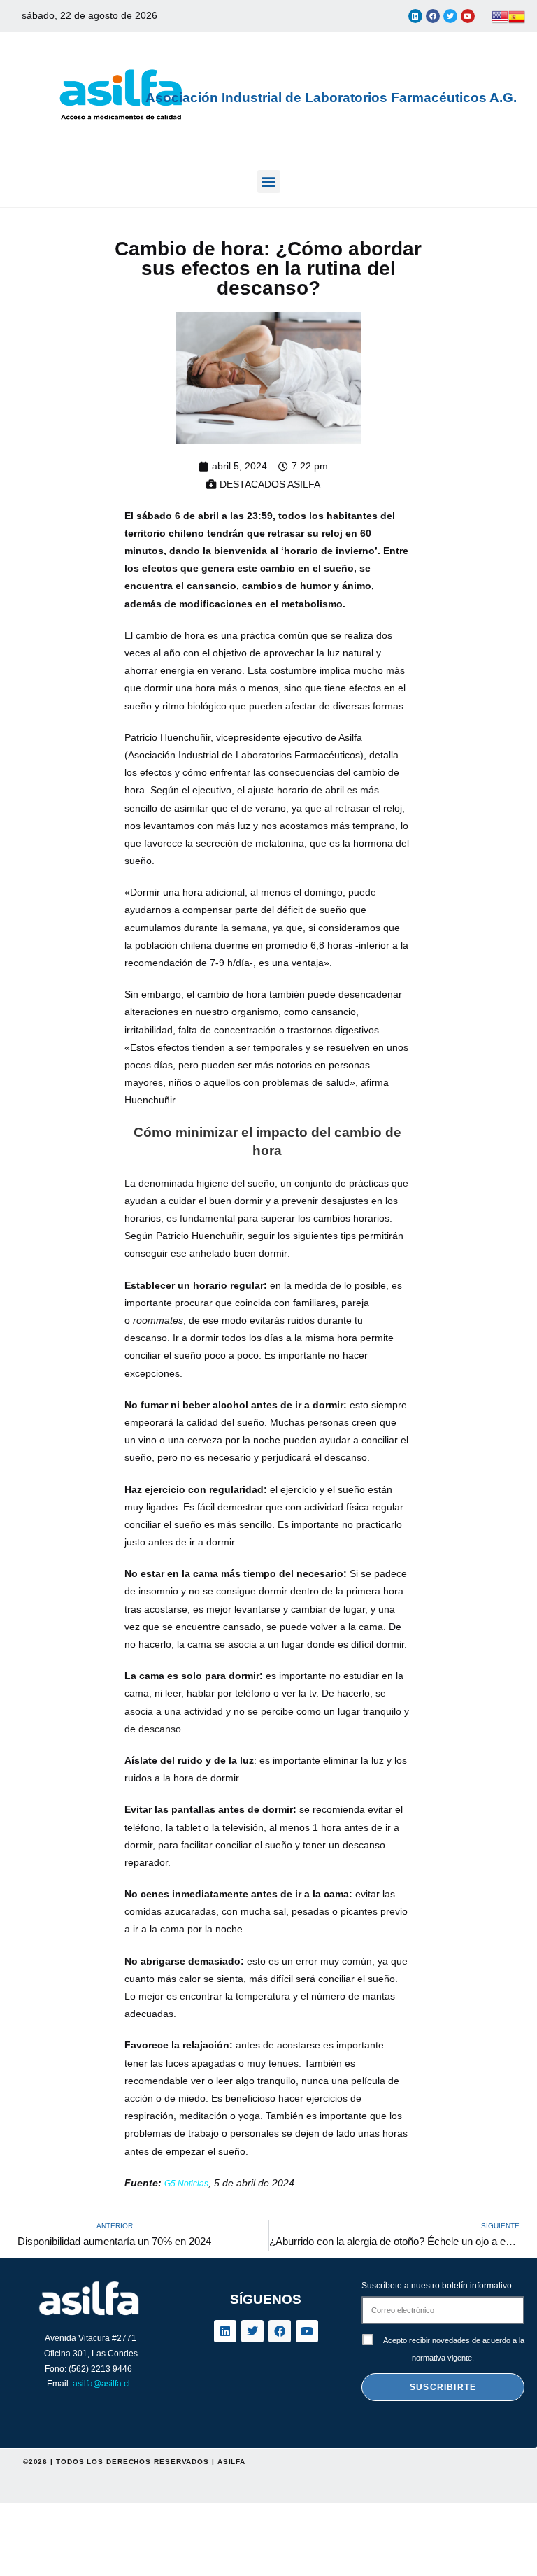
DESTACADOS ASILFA (270, 484)
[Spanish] (517, 16)
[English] (500, 16)
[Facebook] (433, 16)
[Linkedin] (415, 16)
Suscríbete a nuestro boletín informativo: (438, 2286)
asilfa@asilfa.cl (101, 2384)
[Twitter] (450, 16)
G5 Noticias (186, 2184)
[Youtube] (468, 16)
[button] (269, 182)
